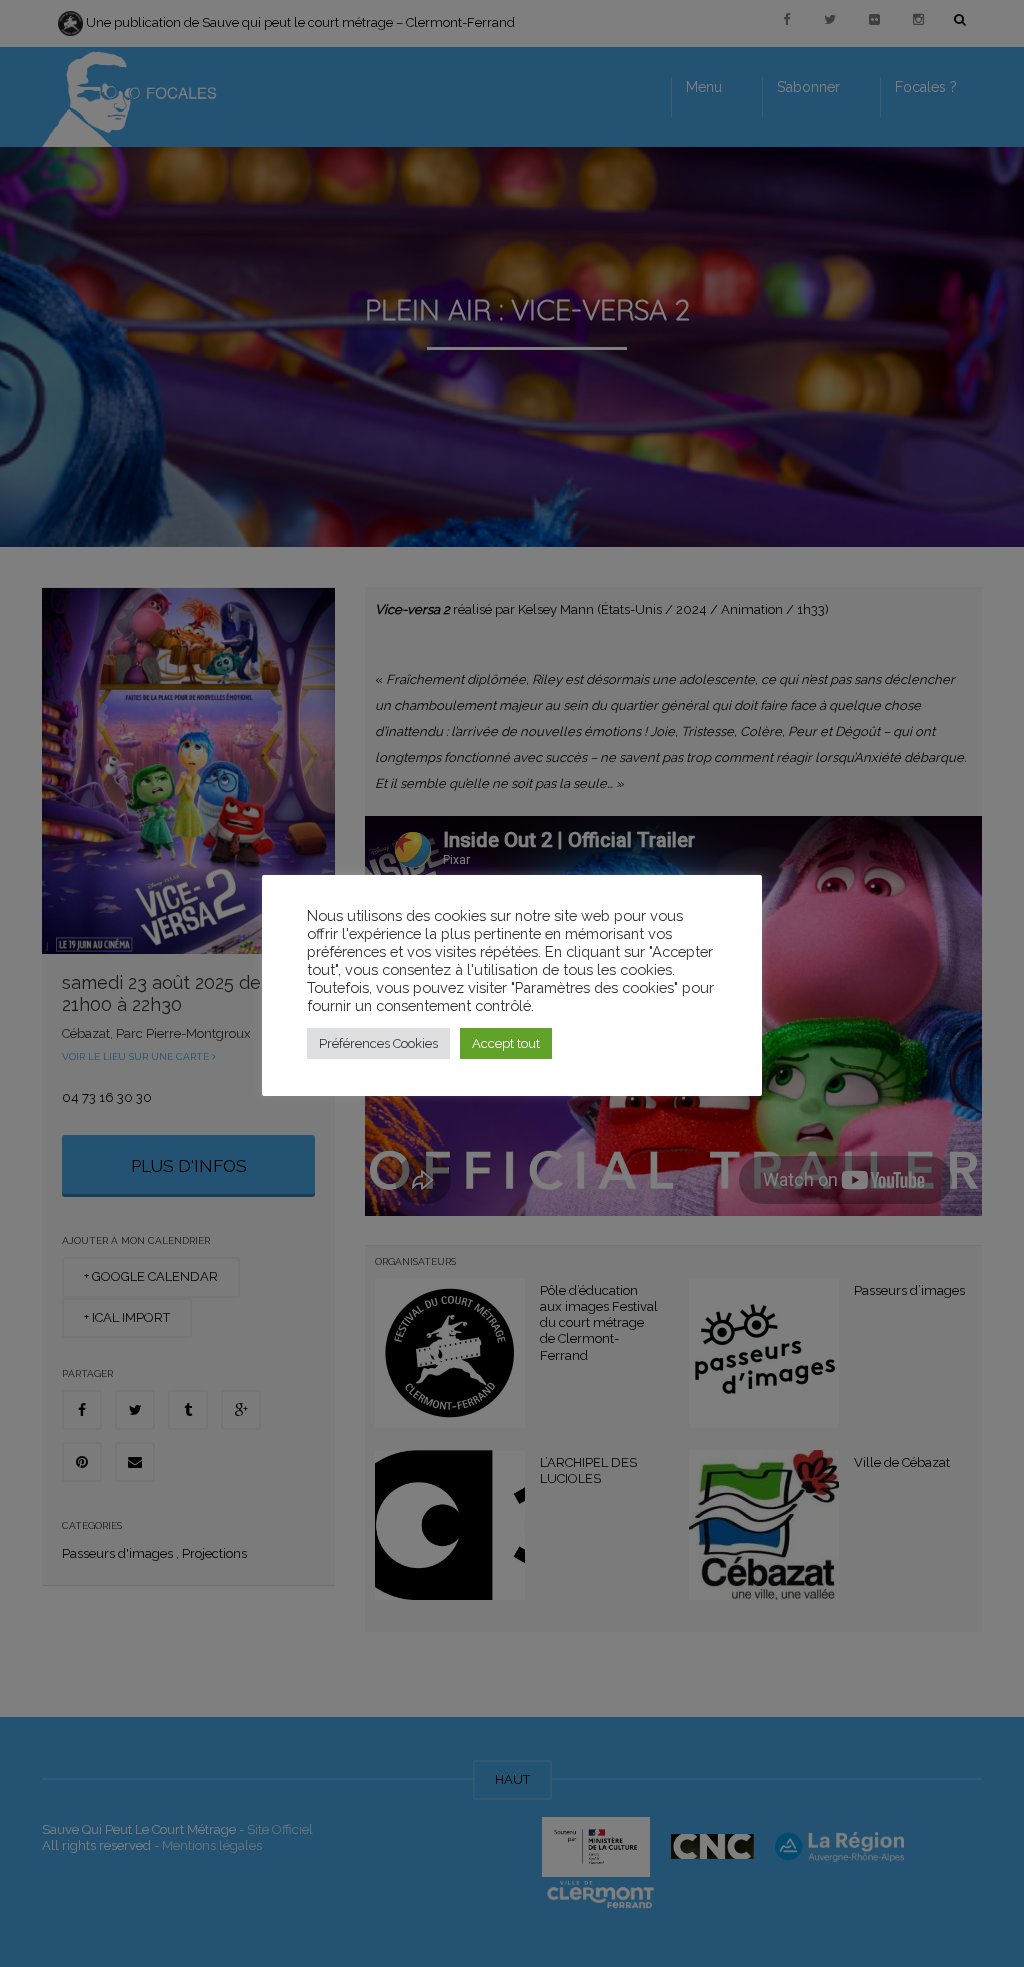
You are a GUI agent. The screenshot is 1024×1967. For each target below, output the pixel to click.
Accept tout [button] (506, 1043)
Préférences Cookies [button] (378, 1043)
